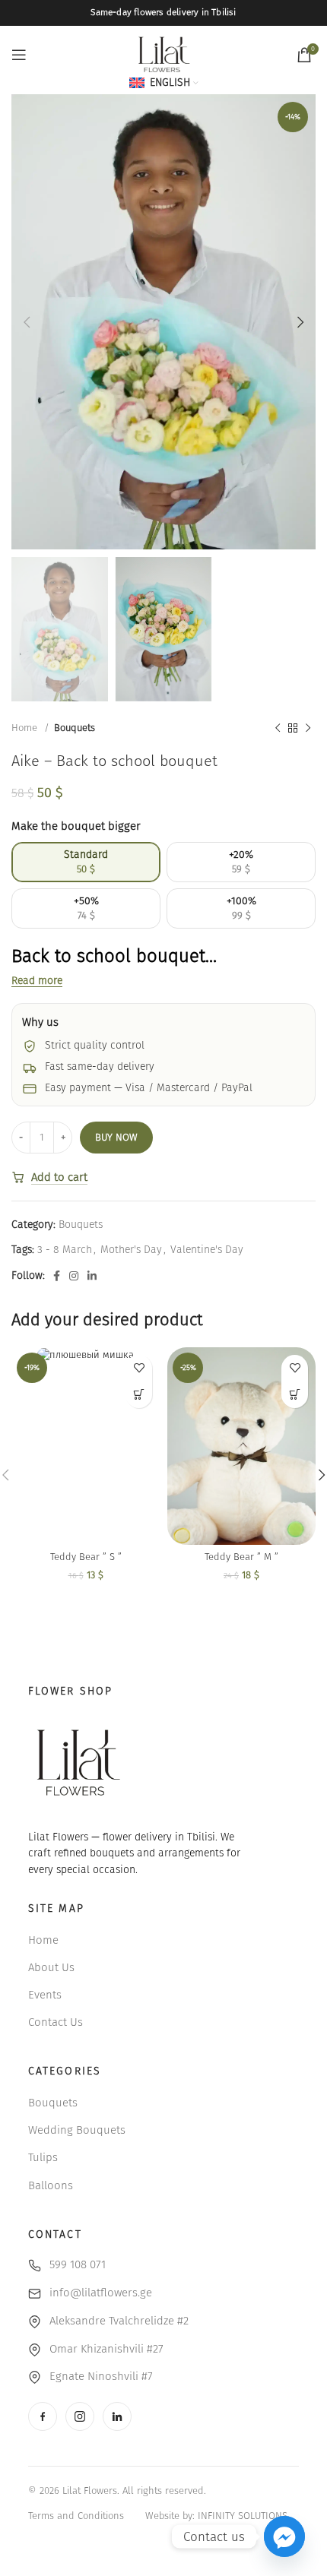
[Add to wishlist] (139, 1368)
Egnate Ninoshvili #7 (101, 2376)
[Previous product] (278, 729)
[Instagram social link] (74, 1276)
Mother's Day (131, 1250)
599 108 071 (78, 2264)
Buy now (116, 1137)
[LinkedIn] (117, 2416)
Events (45, 1995)
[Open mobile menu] (19, 55)
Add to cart (59, 1177)
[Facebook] (43, 2416)
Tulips (43, 2157)
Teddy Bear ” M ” (241, 1557)
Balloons (51, 2185)
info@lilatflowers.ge (101, 2293)
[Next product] (308, 729)
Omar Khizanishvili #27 (106, 2349)
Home (26, 728)
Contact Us (56, 2022)
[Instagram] (80, 2416)
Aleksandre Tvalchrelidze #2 (119, 2321)
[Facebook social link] (57, 1276)
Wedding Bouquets (77, 2130)
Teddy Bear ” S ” (86, 1557)
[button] (139, 1395)
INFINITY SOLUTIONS (243, 2516)
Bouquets (75, 728)
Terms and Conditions (76, 2516)
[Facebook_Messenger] (284, 2536)
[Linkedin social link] (92, 1276)
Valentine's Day (207, 1250)
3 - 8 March (65, 1250)
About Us (51, 1967)
